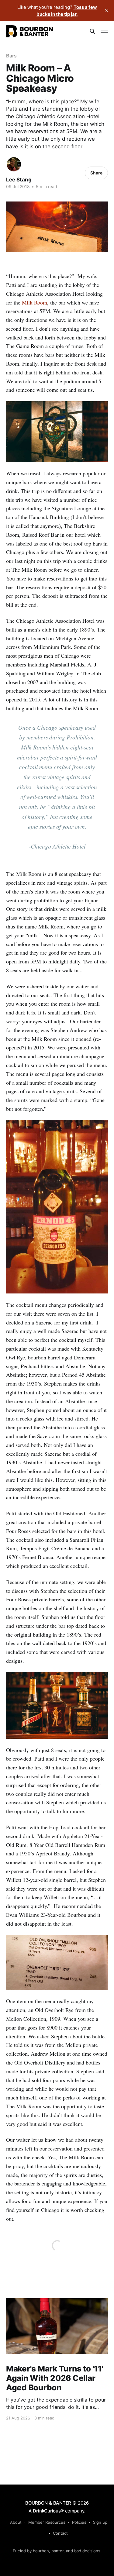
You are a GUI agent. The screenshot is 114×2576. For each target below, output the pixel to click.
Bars (11, 56)
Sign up (100, 2522)
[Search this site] (92, 31)
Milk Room (35, 302)
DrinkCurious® (48, 2511)
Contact (60, 2533)
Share (96, 173)
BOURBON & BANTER (48, 2503)
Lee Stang (19, 180)
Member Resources (47, 2522)
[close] (107, 11)
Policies (79, 2522)
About (16, 2522)
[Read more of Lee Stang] (14, 164)
